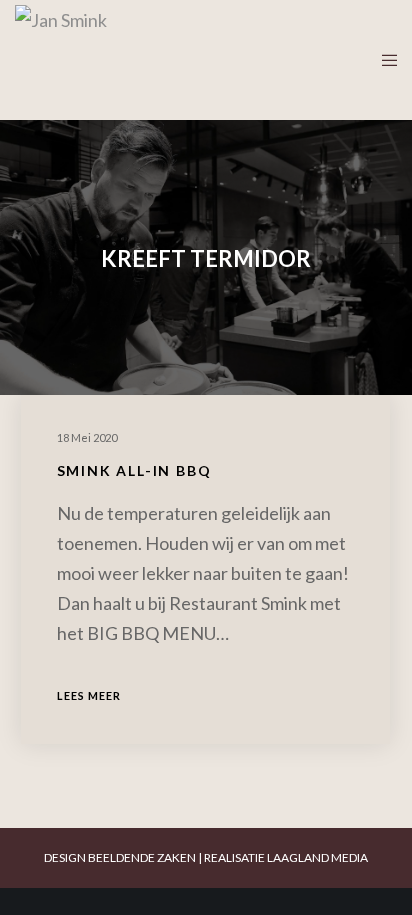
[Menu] (383, 60)
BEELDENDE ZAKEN (142, 857)
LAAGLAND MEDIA (317, 857)
